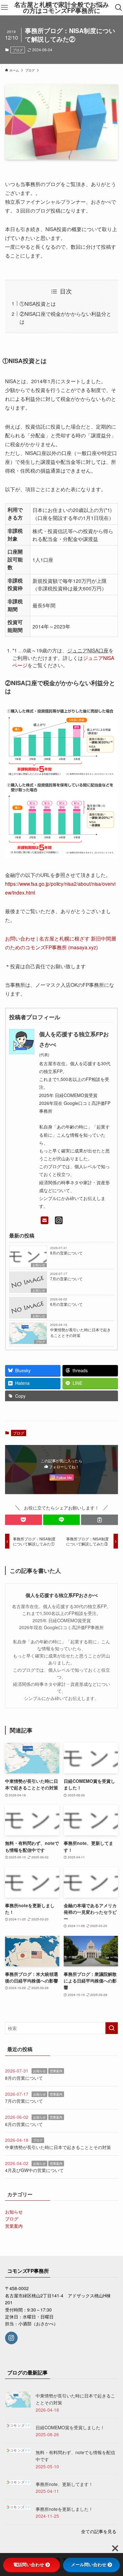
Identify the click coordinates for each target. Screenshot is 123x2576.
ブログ (18, 50)
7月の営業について (66, 1279)
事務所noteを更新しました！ (64, 2509)
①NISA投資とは (38, 304)
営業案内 (56, 2071)
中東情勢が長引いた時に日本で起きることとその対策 (80, 1332)
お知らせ (39, 1265)
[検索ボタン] (119, 8)
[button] (23, 1520)
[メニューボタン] (4, 8)
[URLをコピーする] (100, 1520)
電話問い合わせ (29, 2565)
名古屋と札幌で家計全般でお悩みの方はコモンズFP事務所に (61, 8)
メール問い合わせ (89, 2565)
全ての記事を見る (99, 2531)
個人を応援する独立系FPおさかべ (62, 1595)
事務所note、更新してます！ (64, 2484)
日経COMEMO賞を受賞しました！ (70, 2427)
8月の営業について (66, 1253)
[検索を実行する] (112, 2028)
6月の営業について (66, 1304)
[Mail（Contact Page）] (45, 1220)
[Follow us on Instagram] (11, 2338)
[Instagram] (59, 1220)
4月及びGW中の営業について (34, 2170)
